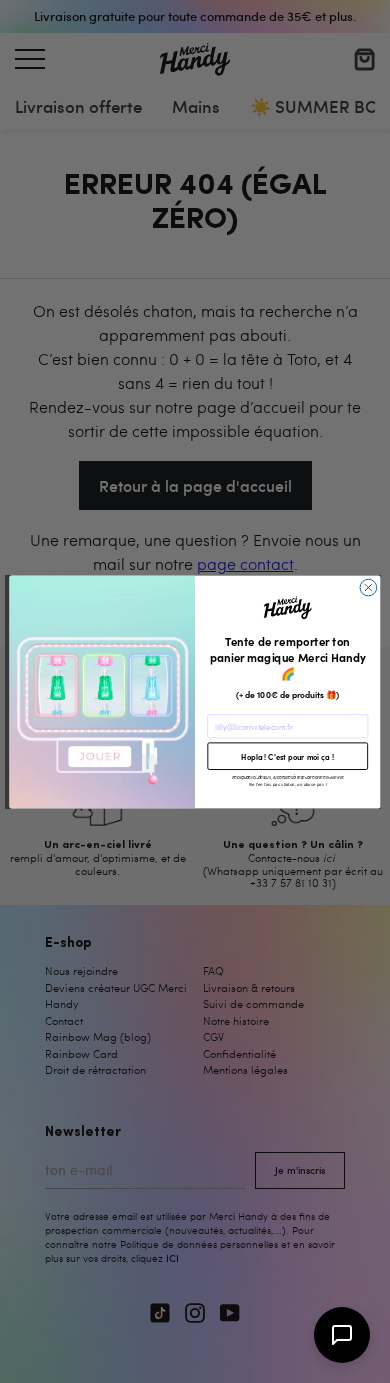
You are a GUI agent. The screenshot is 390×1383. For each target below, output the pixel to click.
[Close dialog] (368, 587)
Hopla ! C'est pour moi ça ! (287, 755)
